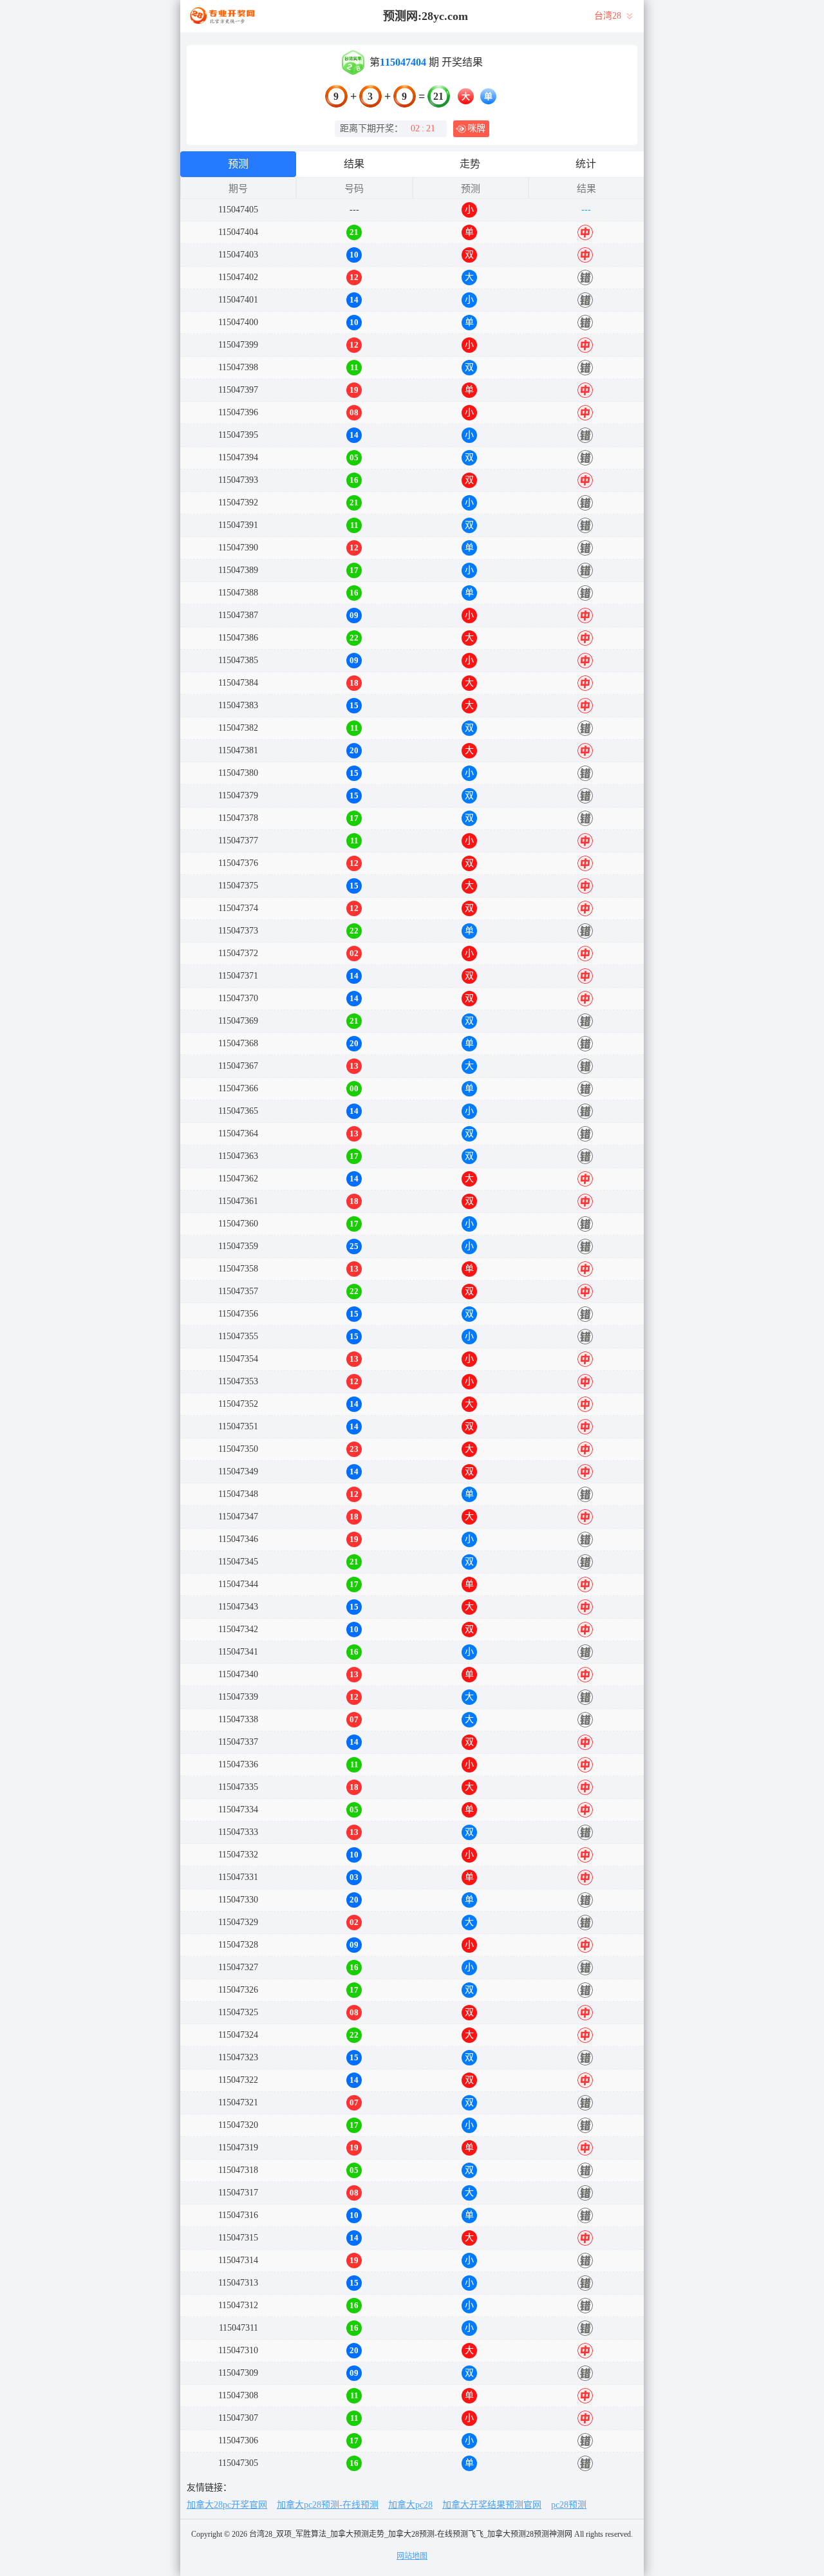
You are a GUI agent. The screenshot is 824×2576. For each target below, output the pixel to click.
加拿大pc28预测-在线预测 (328, 2505)
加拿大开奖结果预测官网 (492, 2505)
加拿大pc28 (410, 2505)
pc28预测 (569, 2505)
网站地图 (412, 2556)
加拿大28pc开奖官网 (227, 2505)
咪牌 (476, 128)
